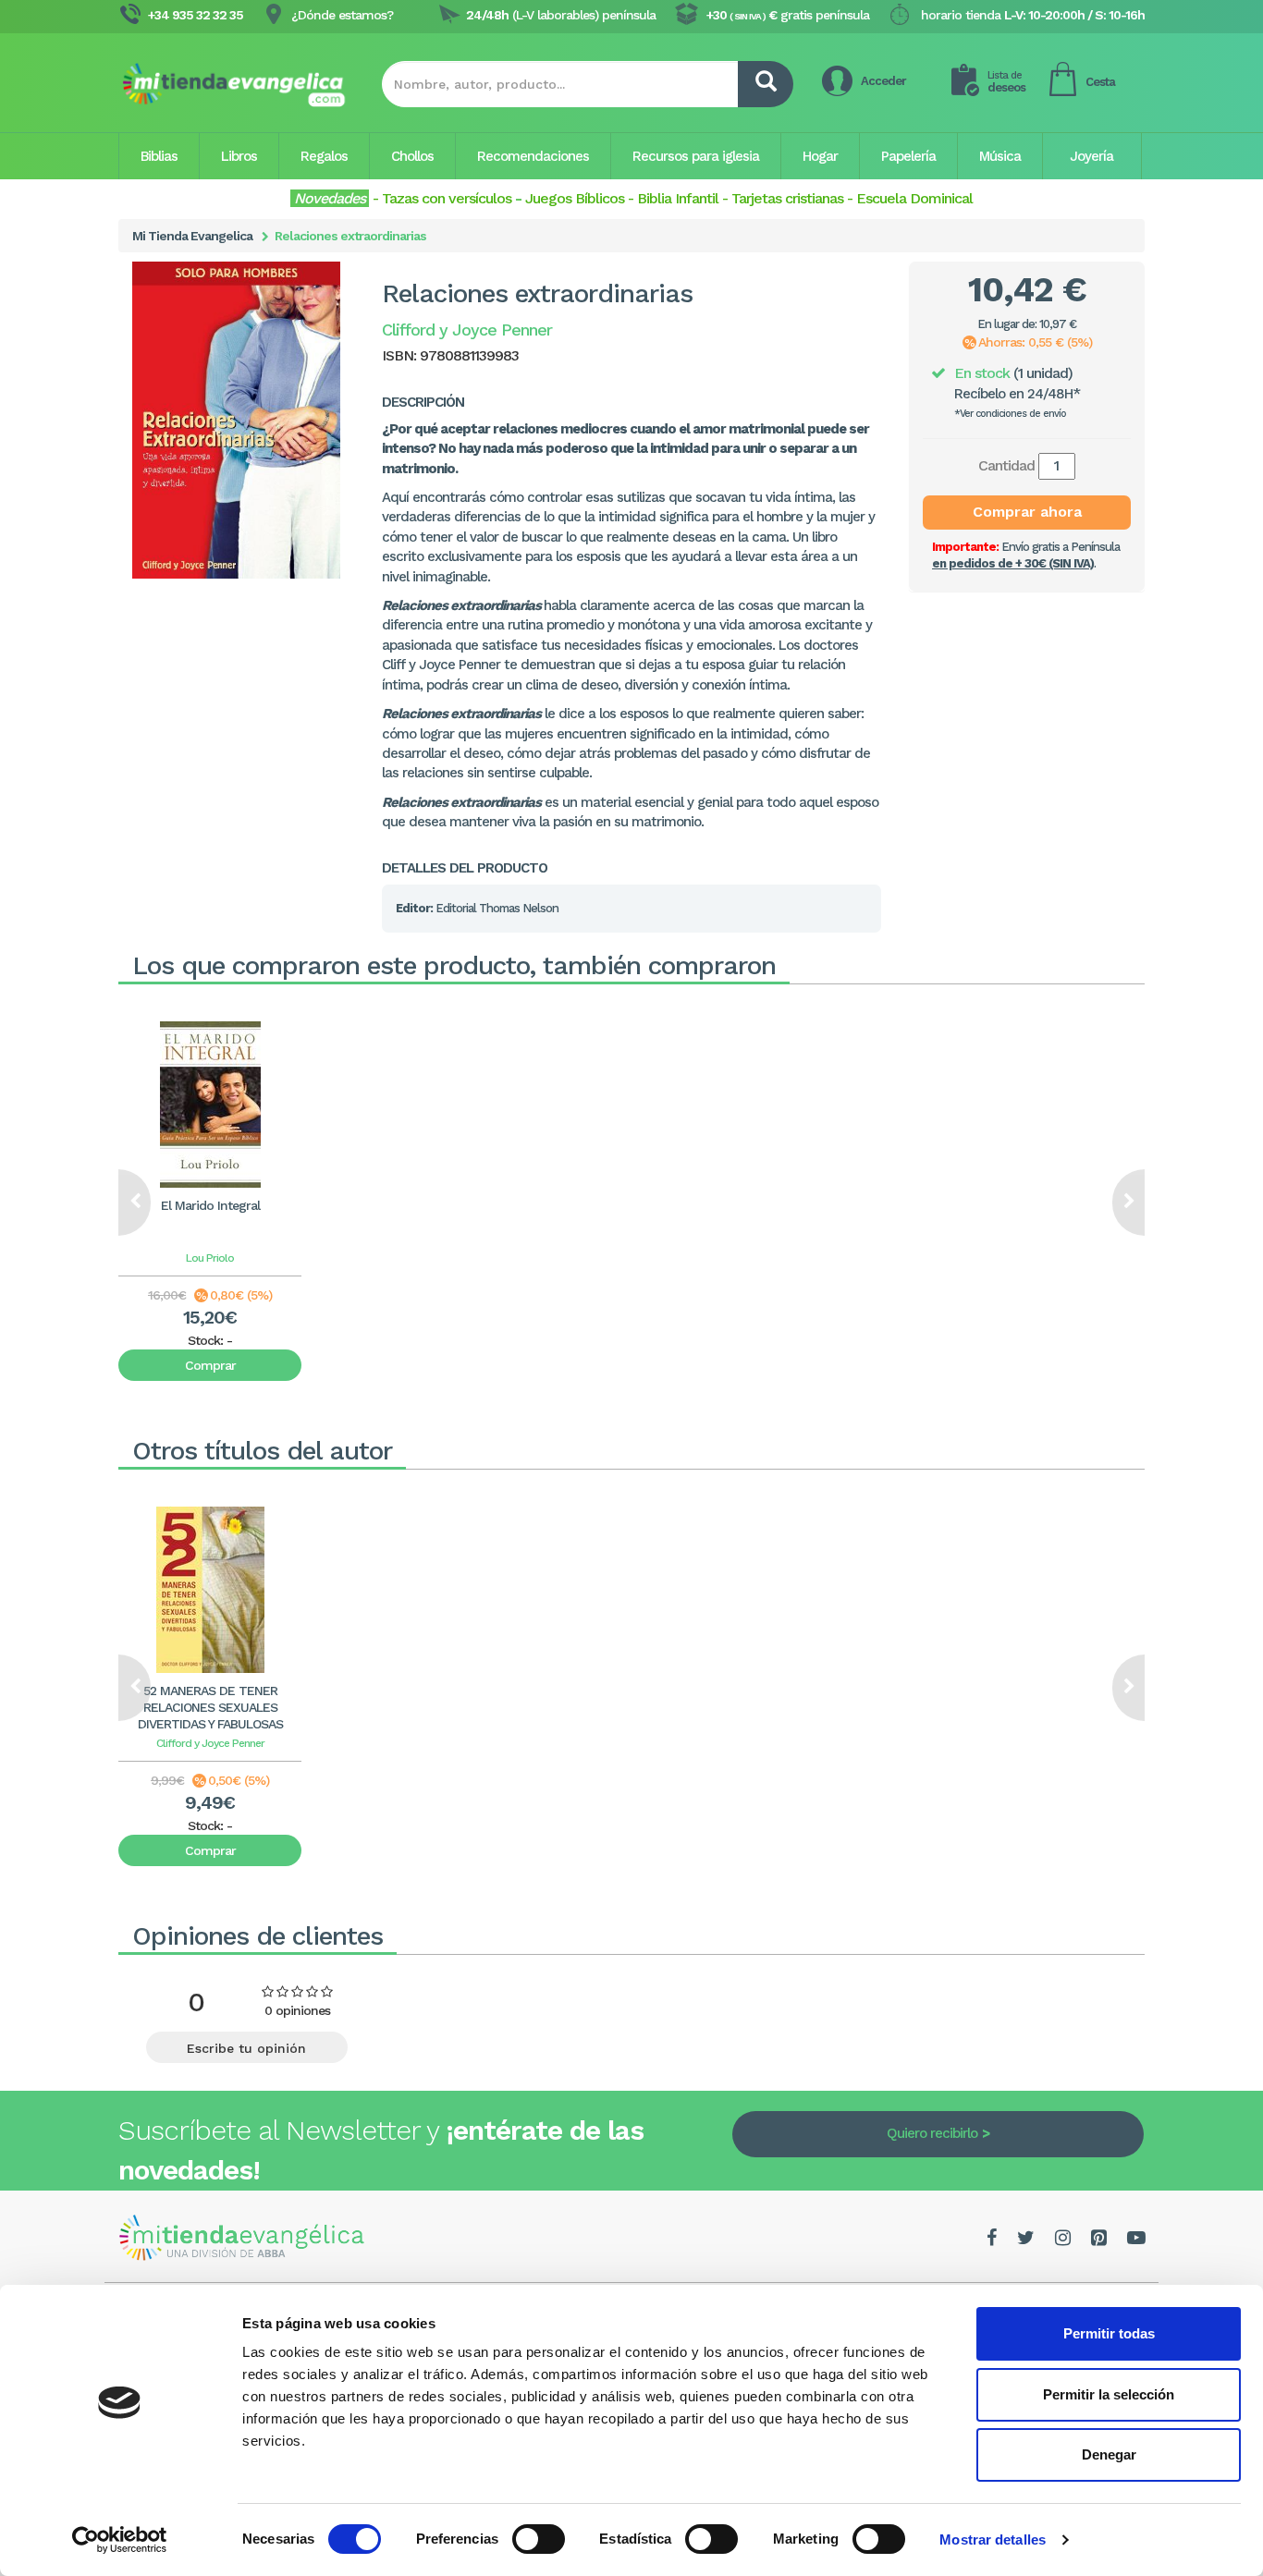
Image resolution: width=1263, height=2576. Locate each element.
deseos (1006, 82)
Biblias (159, 156)
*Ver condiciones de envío (1010, 414)
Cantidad (1006, 465)
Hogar (820, 156)
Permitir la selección (1109, 2394)
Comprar (210, 1365)
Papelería (908, 156)
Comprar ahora (1027, 512)
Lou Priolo (210, 1258)
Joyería (1091, 156)
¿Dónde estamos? (342, 15)
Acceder (883, 81)
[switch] (539, 2539)
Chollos (412, 156)
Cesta (1100, 82)
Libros (239, 156)
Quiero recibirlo (932, 2133)
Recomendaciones (533, 156)
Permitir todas (1109, 2333)
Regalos (324, 156)
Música (1000, 156)
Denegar (1109, 2454)
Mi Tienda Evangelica (192, 236)
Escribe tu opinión (246, 2048)
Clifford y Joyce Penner (210, 1743)
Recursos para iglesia (696, 156)
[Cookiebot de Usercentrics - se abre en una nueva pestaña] (120, 2540)
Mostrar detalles (993, 2539)
